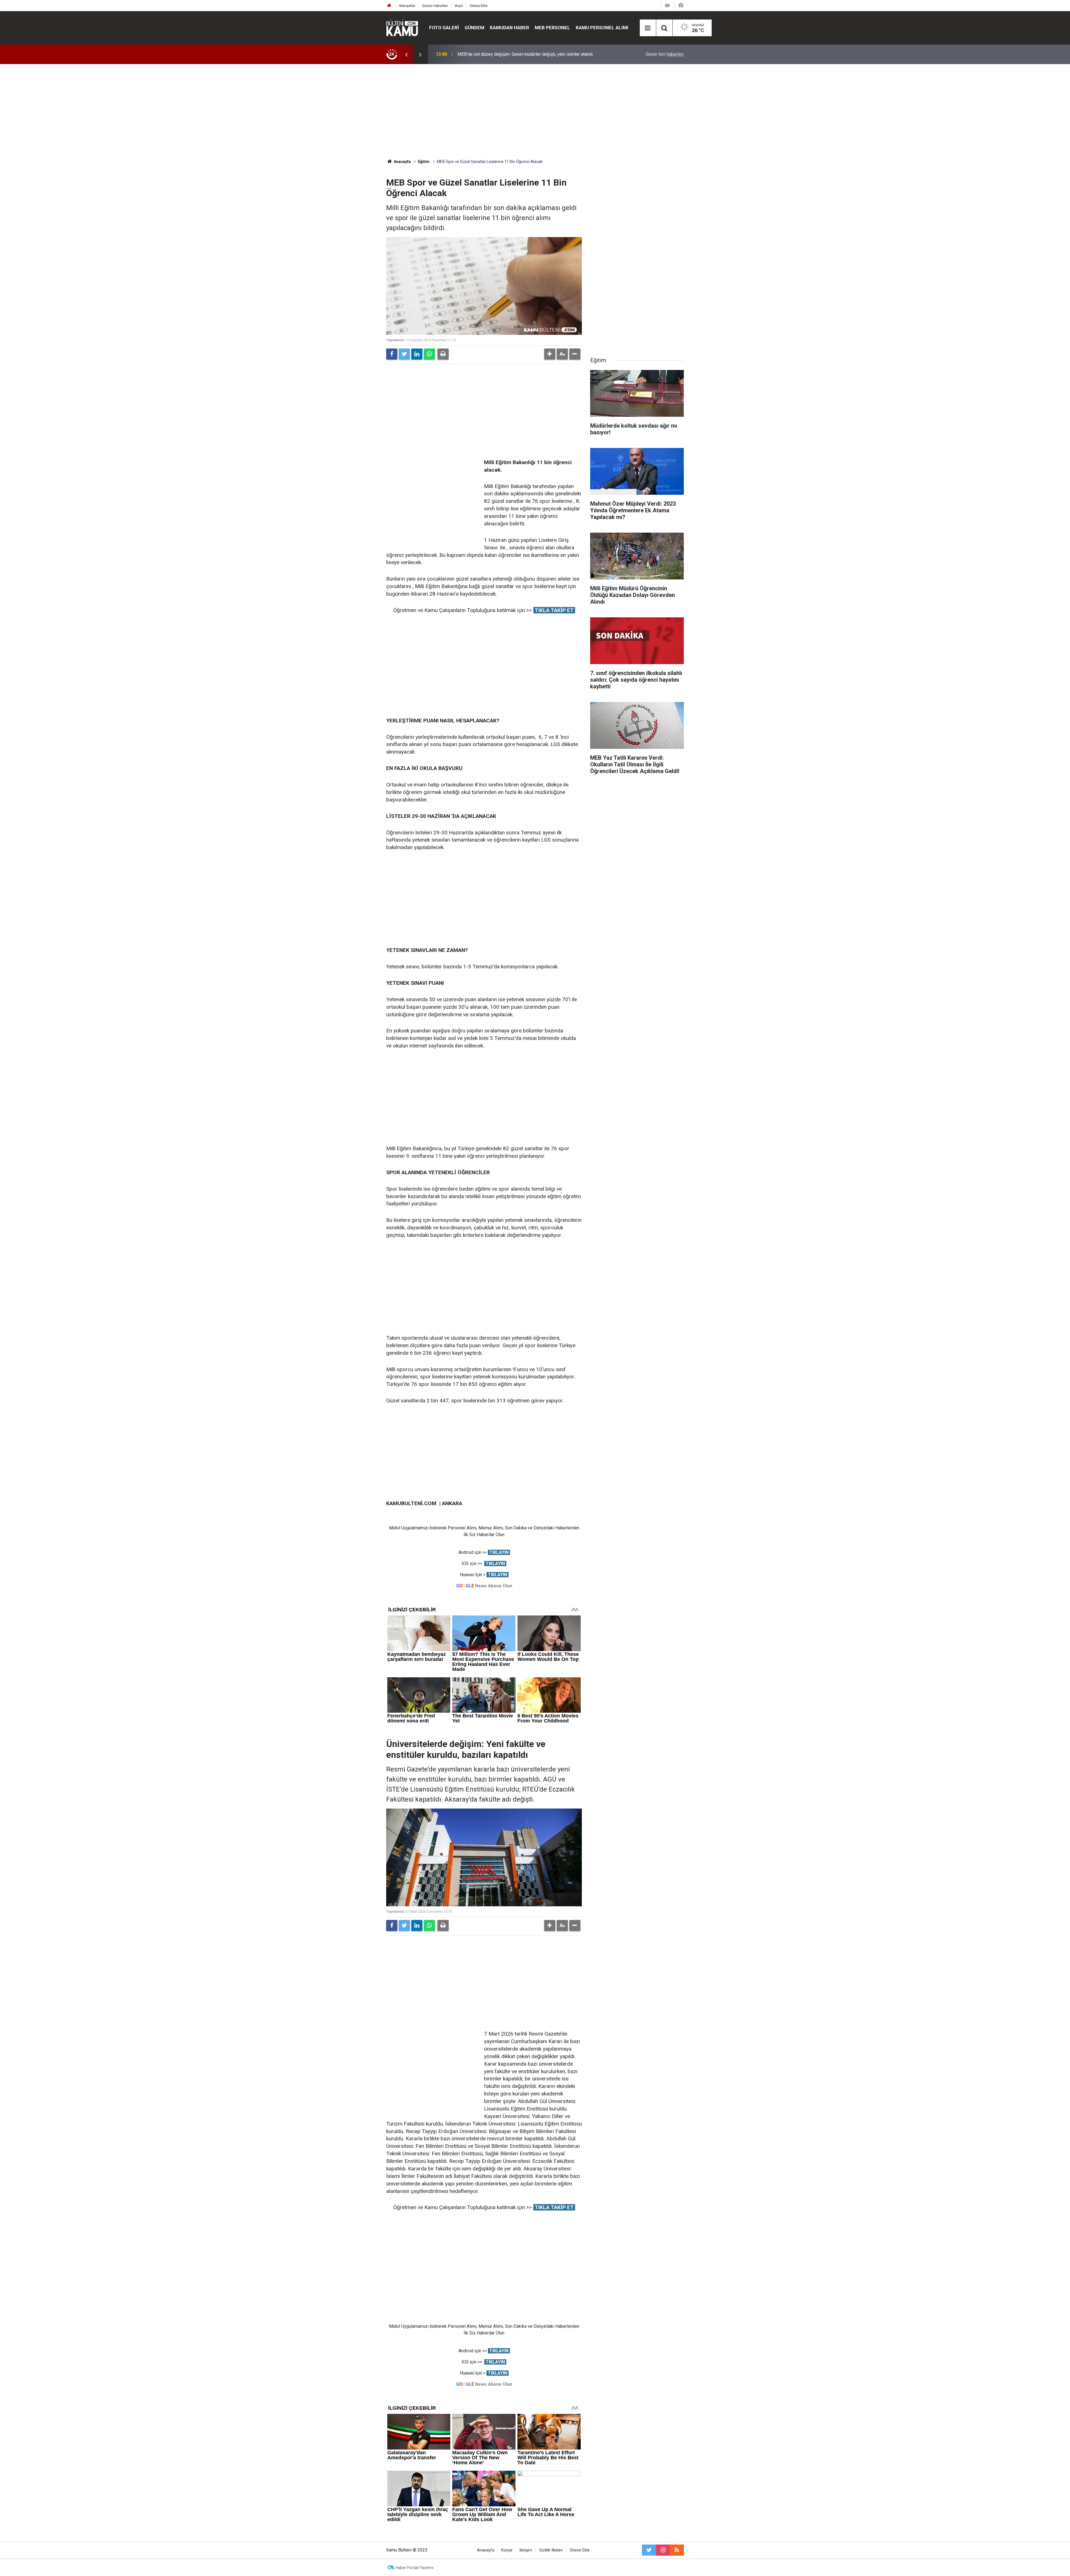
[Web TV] (667, 5)
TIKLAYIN (499, 1552)
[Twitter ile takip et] (649, 2550)
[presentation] (406, 54)
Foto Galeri (444, 28)
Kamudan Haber (510, 28)
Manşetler (407, 6)
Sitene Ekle (479, 6)
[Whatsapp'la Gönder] (429, 354)
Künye (507, 2550)
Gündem (474, 28)
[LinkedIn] (417, 354)
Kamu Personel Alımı (602, 28)
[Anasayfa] (389, 6)
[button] (550, 354)
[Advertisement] (535, 111)
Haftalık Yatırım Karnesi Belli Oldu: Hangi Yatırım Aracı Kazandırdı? (521, 54)
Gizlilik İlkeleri (551, 2550)
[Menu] (648, 28)
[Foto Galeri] (681, 5)
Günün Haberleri (435, 6)
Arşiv (459, 6)
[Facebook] (392, 354)
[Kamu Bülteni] (402, 28)
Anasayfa (486, 2550)
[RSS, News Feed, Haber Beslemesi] (677, 2550)
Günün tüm (665, 54)
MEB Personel (552, 28)
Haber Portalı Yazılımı (414, 2568)
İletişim (526, 2550)
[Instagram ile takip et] (663, 2550)
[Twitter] (404, 354)
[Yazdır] (443, 354)
